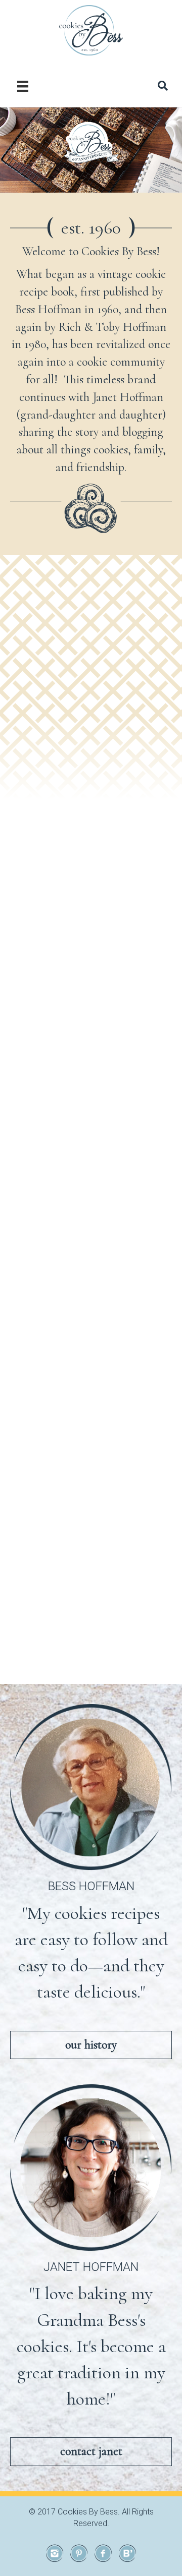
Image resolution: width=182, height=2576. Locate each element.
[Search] (163, 86)
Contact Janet (91, 2451)
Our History (91, 2045)
